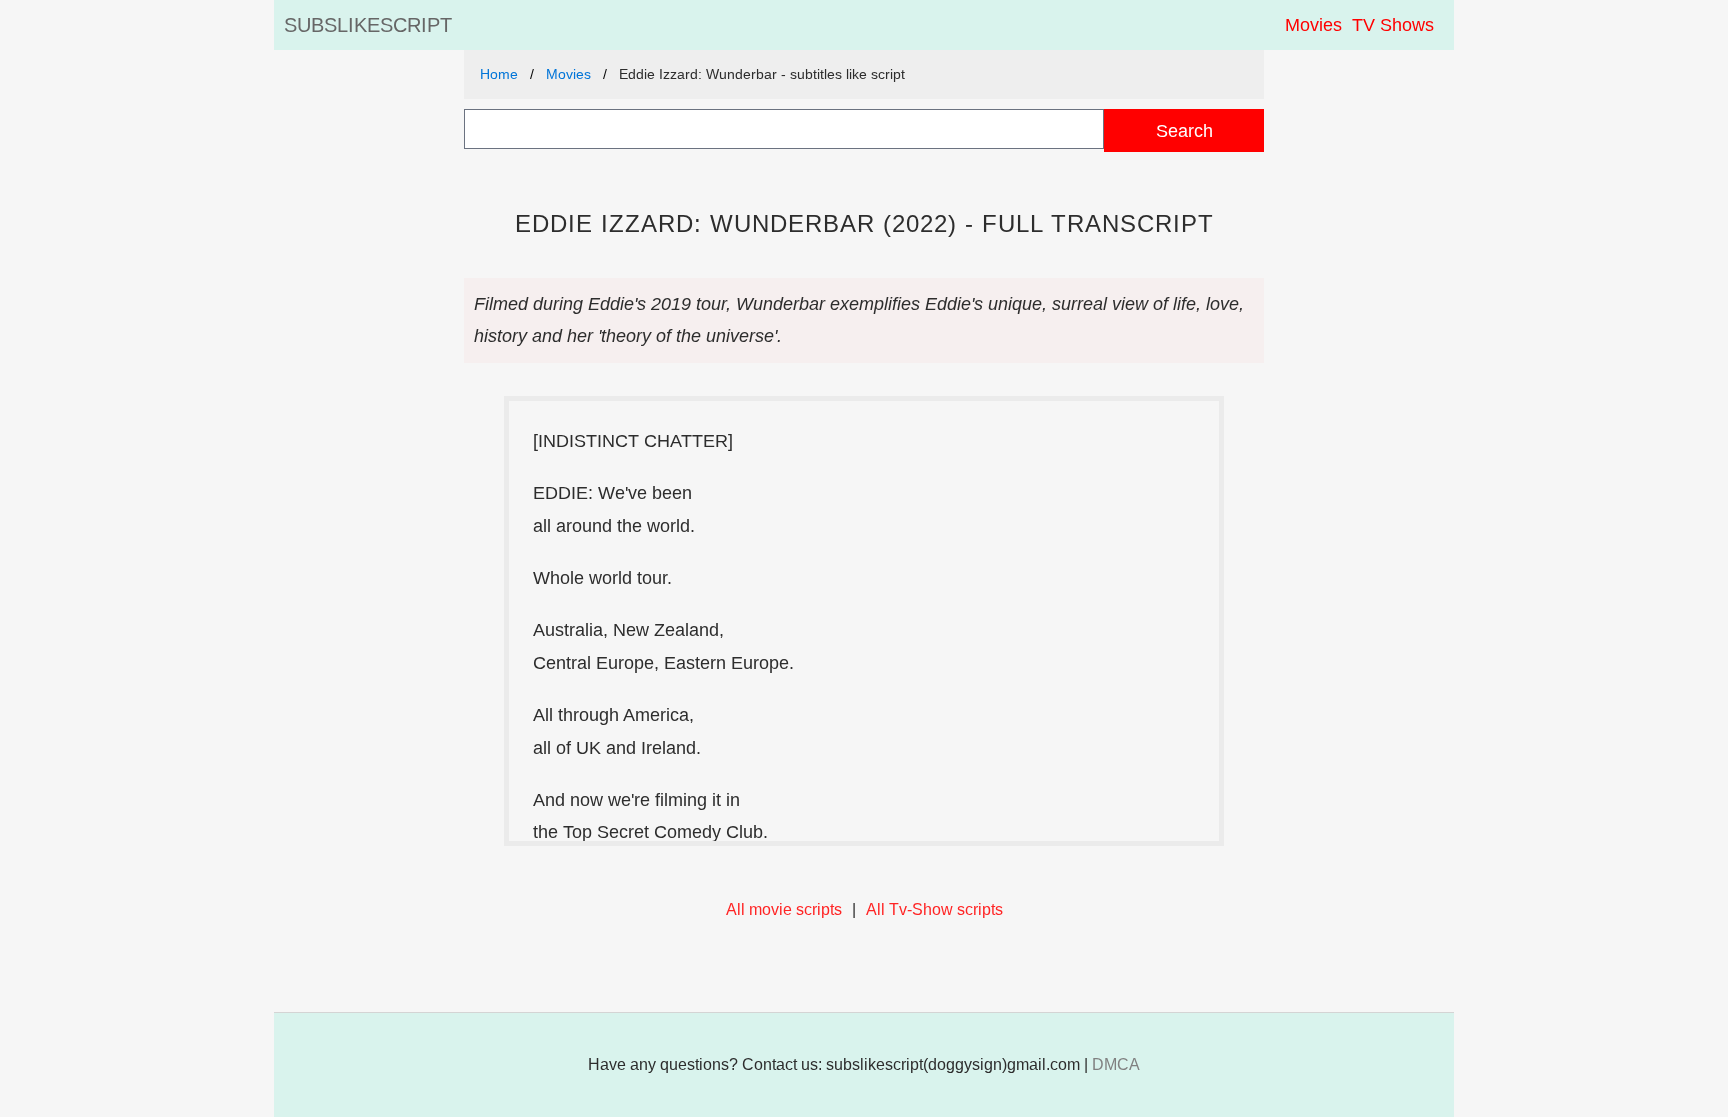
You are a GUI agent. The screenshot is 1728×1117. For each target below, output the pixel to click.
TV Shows (1393, 25)
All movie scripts (784, 909)
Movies (1313, 25)
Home (499, 74)
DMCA (1116, 1064)
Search (1184, 130)
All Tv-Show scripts (934, 909)
